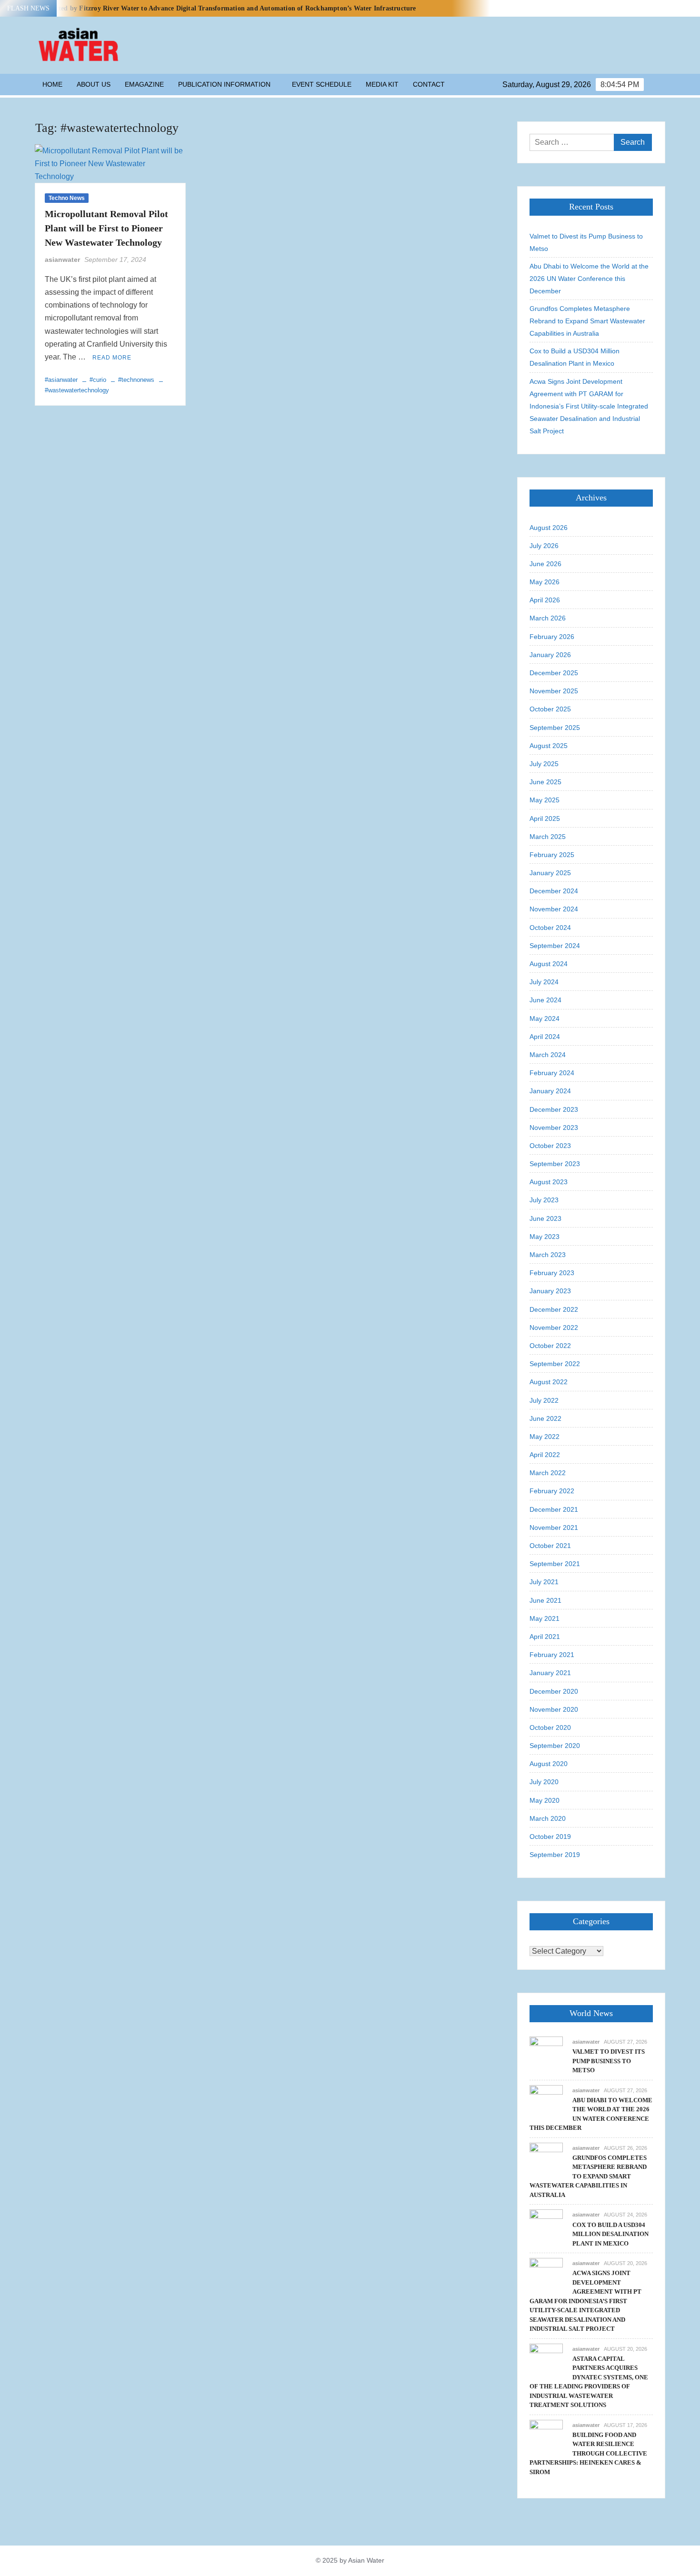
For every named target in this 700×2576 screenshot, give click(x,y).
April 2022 (545, 1455)
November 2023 (554, 1128)
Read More (112, 358)
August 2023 (549, 1182)
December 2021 (554, 1509)
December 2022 (554, 1309)
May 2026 (545, 582)
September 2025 (555, 728)
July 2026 (544, 546)
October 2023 (550, 1146)
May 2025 (545, 800)
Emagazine (144, 84)
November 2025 (554, 691)
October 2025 (550, 709)
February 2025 (552, 855)
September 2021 (555, 1564)
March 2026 (548, 618)
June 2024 (545, 1000)
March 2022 (548, 1473)
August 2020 (549, 1764)
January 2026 (550, 655)
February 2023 (552, 1273)
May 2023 (545, 1237)
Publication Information (224, 84)
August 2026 (549, 528)
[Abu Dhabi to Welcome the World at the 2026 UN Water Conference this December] (546, 2101)
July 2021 (544, 1582)
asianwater (62, 260)
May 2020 (545, 1800)
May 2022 (545, 1437)
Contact (429, 84)
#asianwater (61, 380)
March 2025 (548, 837)
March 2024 (548, 1055)
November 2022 (554, 1328)
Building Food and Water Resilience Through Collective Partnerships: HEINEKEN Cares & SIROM (588, 2453)
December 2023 (554, 1109)
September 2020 (555, 1746)
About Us (94, 84)
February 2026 (552, 637)
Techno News (67, 198)
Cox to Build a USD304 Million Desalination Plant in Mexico (575, 357)
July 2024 (544, 982)
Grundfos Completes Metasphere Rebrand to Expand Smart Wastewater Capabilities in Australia (587, 321)
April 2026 (545, 600)
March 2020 (548, 1818)
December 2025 (554, 673)
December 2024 (554, 891)
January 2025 (550, 873)
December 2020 (554, 1691)
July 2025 (544, 764)
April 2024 (545, 1037)
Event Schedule (322, 84)
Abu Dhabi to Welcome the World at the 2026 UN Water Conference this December (589, 279)
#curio (98, 380)
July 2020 (544, 1782)
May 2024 (545, 1018)
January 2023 (550, 1291)
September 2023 (555, 1164)
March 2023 (548, 1255)
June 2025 (545, 782)
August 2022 (549, 1382)
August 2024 (549, 964)
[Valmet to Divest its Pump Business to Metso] (546, 2052)
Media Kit (382, 84)
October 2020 (550, 1727)
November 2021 (554, 1528)
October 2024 (550, 928)
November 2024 (554, 909)
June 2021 (545, 1600)
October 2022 (550, 1346)
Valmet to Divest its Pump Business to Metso (586, 242)
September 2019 (555, 1855)
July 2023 (544, 1200)
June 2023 (545, 1218)
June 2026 (545, 564)
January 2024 (550, 1091)
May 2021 (545, 1618)
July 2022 (544, 1400)
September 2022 (555, 1364)
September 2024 (555, 946)
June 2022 (545, 1418)
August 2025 (549, 746)
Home (52, 84)
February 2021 (552, 1655)
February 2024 (552, 1073)
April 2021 (545, 1637)
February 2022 (552, 1491)
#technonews (136, 380)
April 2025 (545, 819)
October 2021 (550, 1546)
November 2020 (554, 1709)
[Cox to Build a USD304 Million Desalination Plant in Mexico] (546, 2226)
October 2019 (550, 1837)
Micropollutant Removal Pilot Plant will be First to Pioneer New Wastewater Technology (106, 228)
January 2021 (550, 1673)
